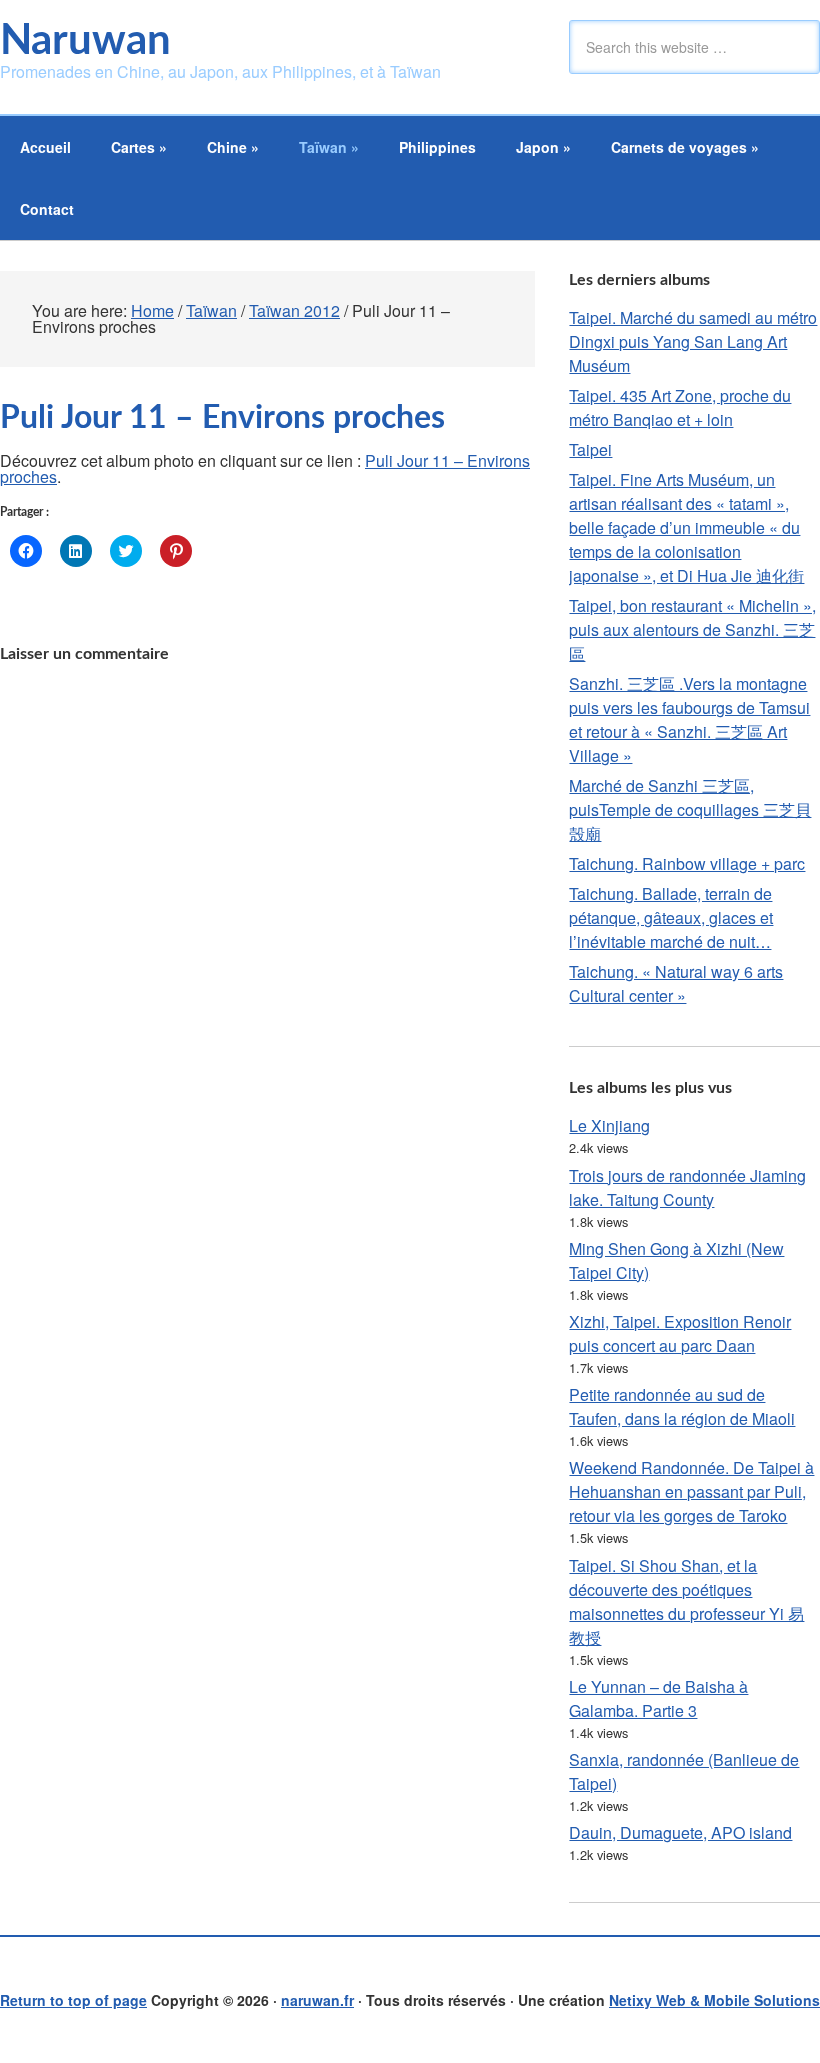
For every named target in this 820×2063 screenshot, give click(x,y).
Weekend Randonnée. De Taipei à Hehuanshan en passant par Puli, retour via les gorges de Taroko (691, 1491)
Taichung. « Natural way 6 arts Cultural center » (676, 983)
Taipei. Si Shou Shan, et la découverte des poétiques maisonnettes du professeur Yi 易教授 (686, 1601)
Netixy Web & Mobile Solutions (714, 2000)
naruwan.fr (317, 2000)
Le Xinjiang (609, 1125)
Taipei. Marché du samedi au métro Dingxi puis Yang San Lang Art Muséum (693, 341)
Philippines (437, 147)
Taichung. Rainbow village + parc (687, 863)
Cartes (139, 147)
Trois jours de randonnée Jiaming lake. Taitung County (687, 1187)
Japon (543, 147)
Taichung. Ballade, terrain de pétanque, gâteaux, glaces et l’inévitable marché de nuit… (671, 917)
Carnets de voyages (685, 147)
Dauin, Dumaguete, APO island (680, 1832)
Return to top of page (73, 2000)
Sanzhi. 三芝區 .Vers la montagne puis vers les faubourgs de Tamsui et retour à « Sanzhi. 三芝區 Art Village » (689, 719)
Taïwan (329, 147)
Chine (233, 147)
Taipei (590, 449)
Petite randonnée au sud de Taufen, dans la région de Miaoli (682, 1406)
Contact (47, 209)
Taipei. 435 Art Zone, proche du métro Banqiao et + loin (680, 407)
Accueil (45, 147)
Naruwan (85, 41)
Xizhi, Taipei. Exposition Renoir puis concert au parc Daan (680, 1333)
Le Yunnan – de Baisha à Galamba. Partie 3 (658, 1698)
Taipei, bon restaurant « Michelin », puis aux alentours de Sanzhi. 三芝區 (692, 629)
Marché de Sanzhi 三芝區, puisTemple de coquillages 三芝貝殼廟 (690, 809)
